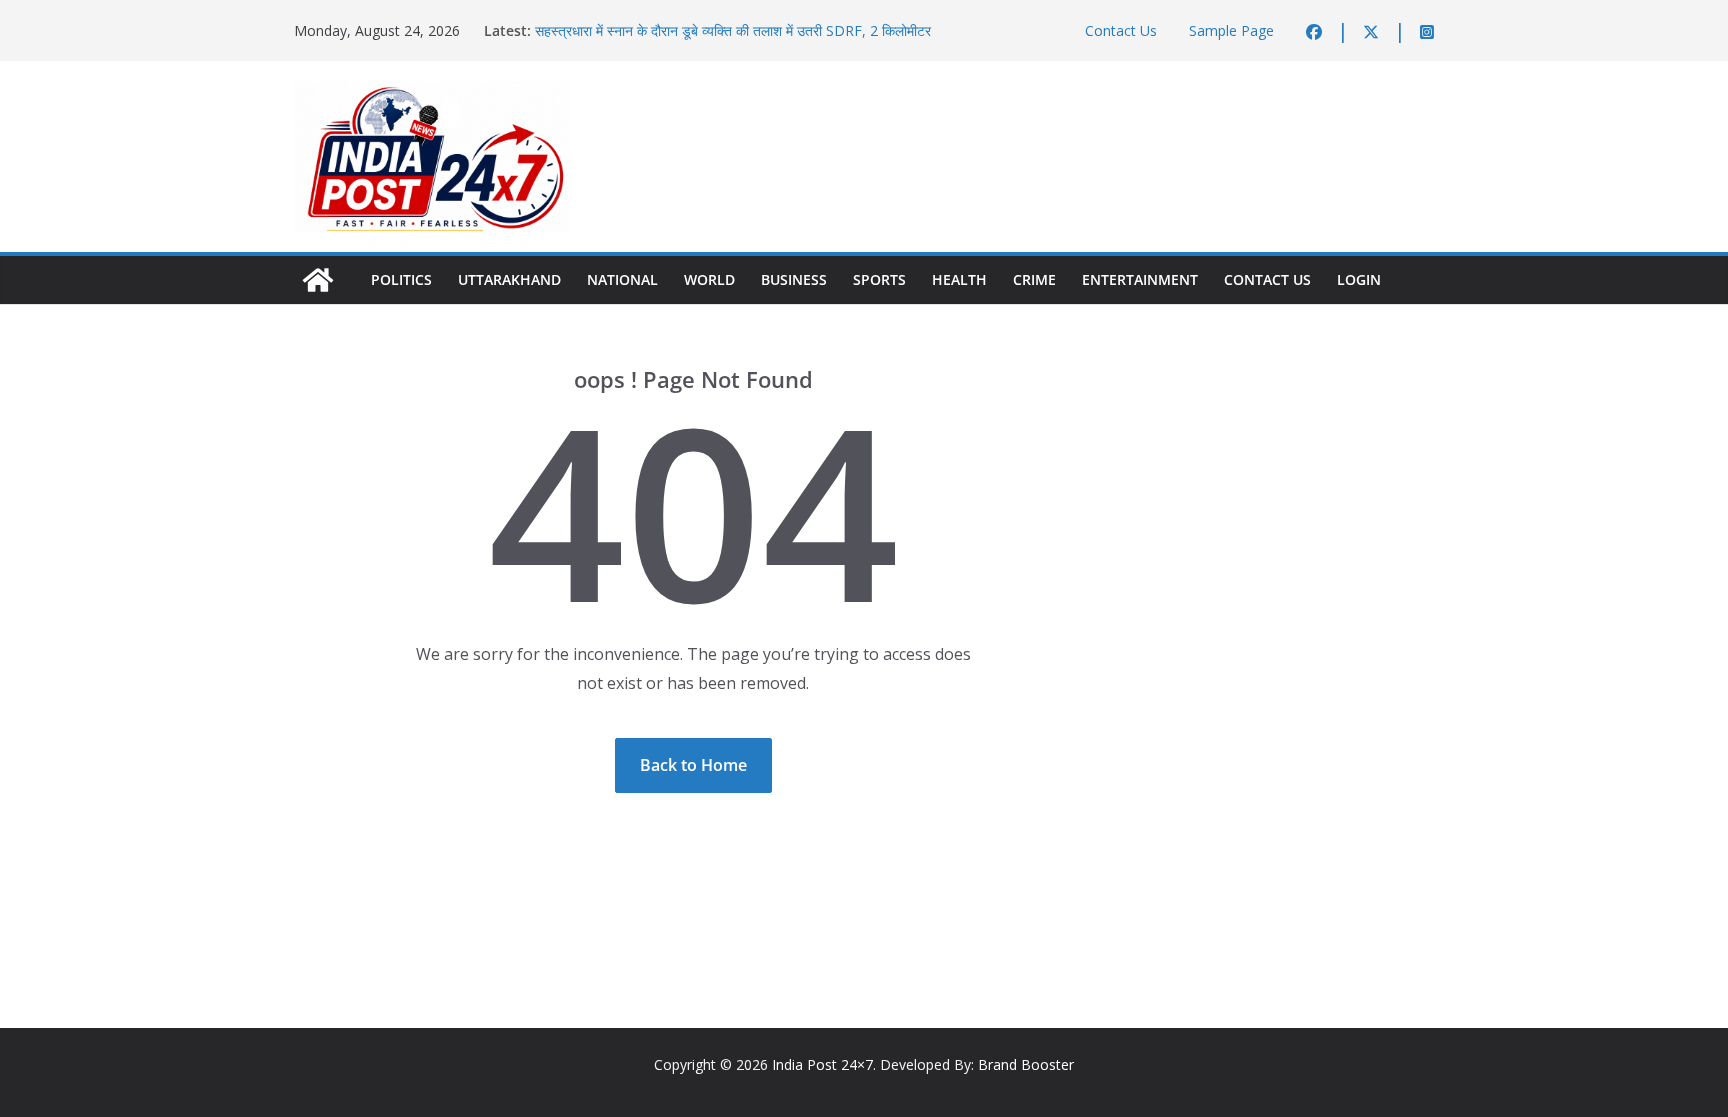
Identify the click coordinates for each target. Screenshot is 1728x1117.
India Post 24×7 (822, 1064)
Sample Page (1231, 30)
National (622, 279)
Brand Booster (1026, 1064)
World (709, 279)
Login (1359, 279)
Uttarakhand (509, 279)
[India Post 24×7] (318, 280)
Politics (401, 279)
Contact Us (1121, 30)
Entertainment (1140, 279)
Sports (879, 279)
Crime (1034, 279)
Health (959, 279)
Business (794, 279)
